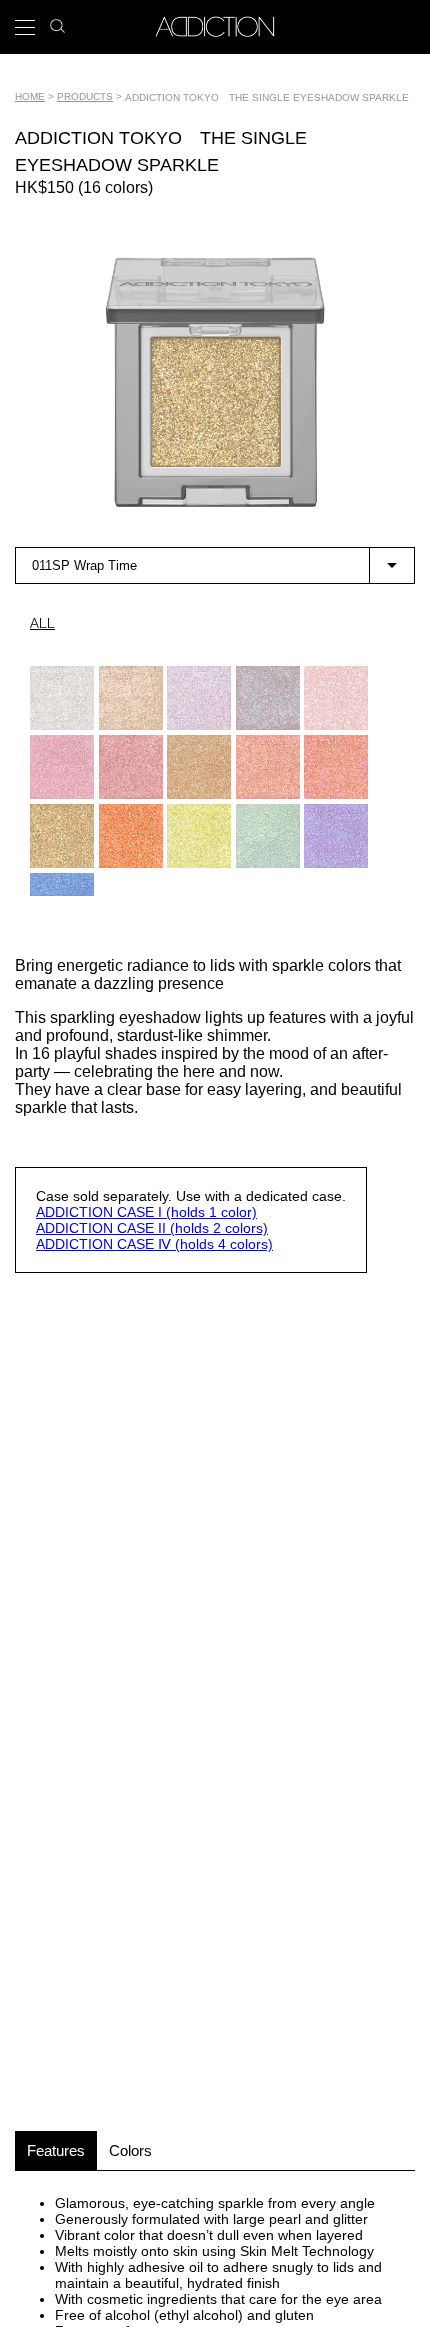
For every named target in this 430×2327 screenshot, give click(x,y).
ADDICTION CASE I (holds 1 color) (146, 1212)
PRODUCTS (85, 96)
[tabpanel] (215, 382)
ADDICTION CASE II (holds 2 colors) (152, 1228)
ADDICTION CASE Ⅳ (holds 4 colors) (154, 1244)
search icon (57, 20)
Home (30, 96)
